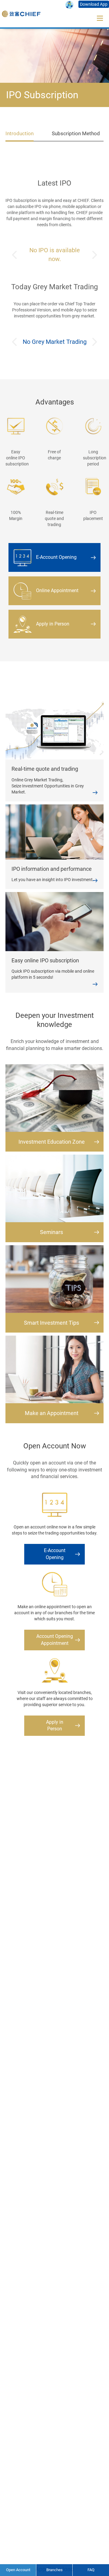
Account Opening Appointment (55, 1640)
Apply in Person (53, 624)
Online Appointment (57, 590)
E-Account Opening (56, 557)
